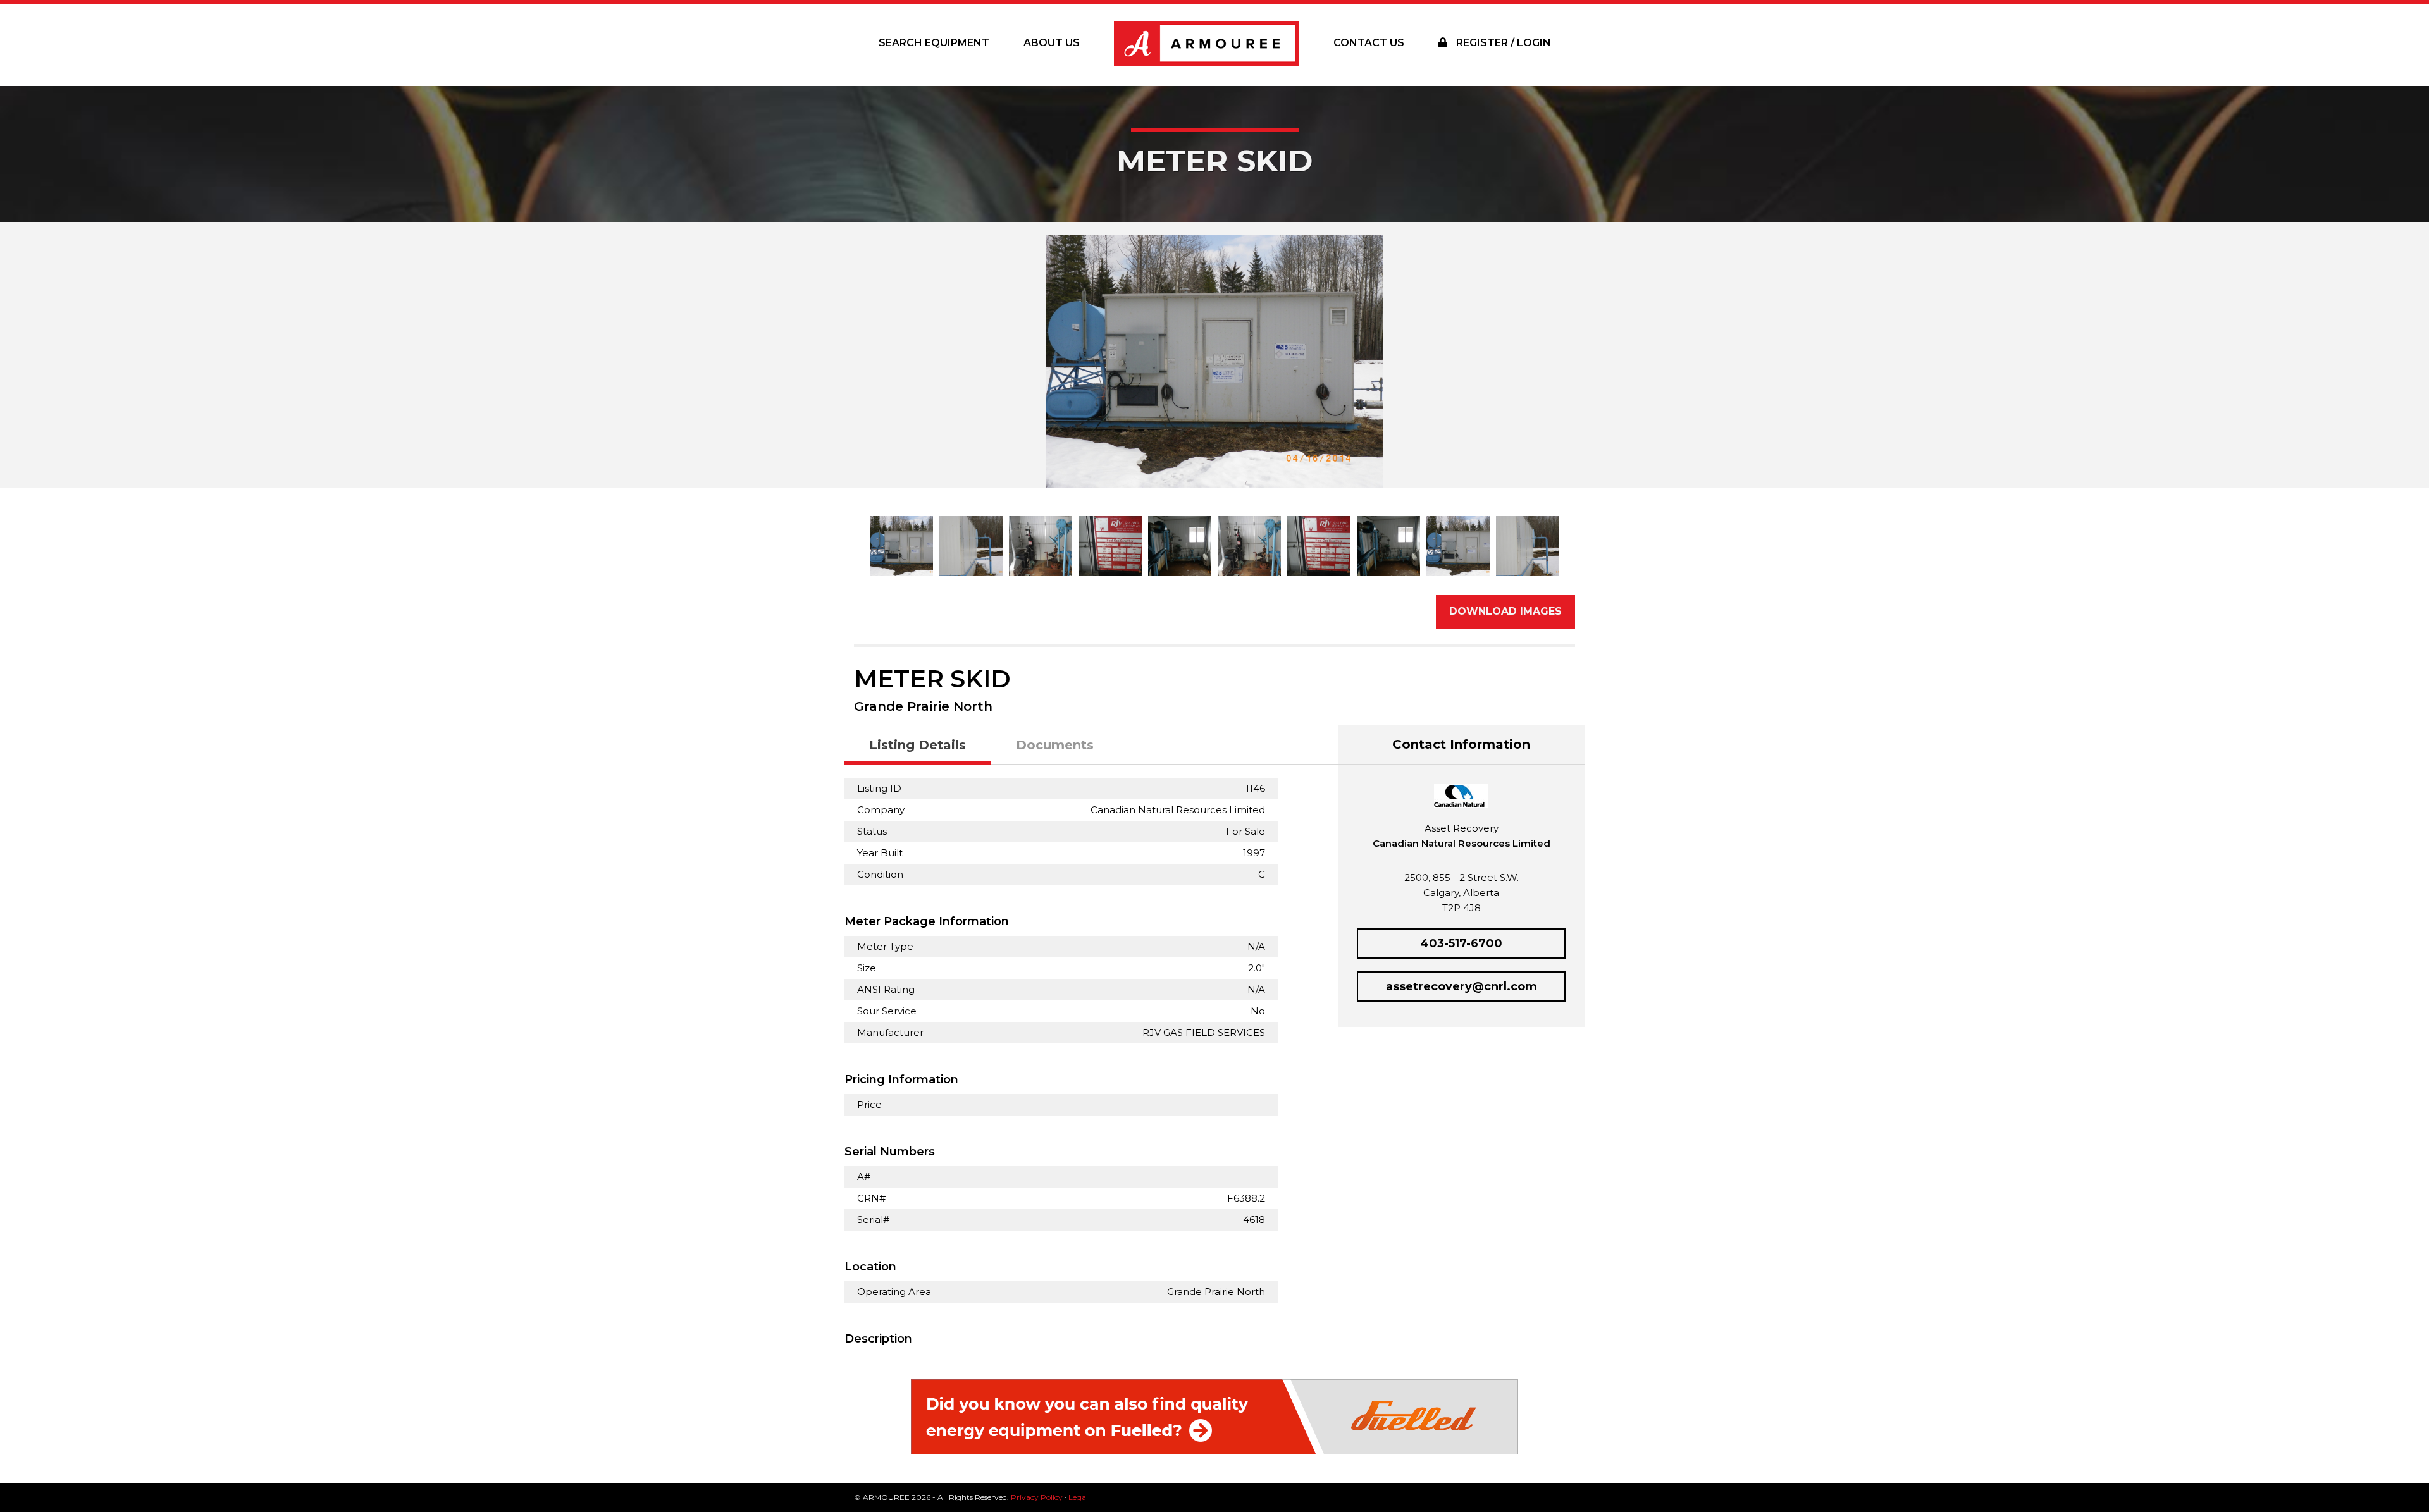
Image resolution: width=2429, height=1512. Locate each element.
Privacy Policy (1037, 1497)
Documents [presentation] (1055, 745)
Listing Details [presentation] (918, 745)
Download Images (1505, 611)
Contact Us (1369, 43)
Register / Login (1502, 43)
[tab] (918, 745)
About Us (1052, 43)
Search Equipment (934, 43)
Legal (1078, 1497)
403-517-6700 (1461, 943)
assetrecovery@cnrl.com (1462, 986)
